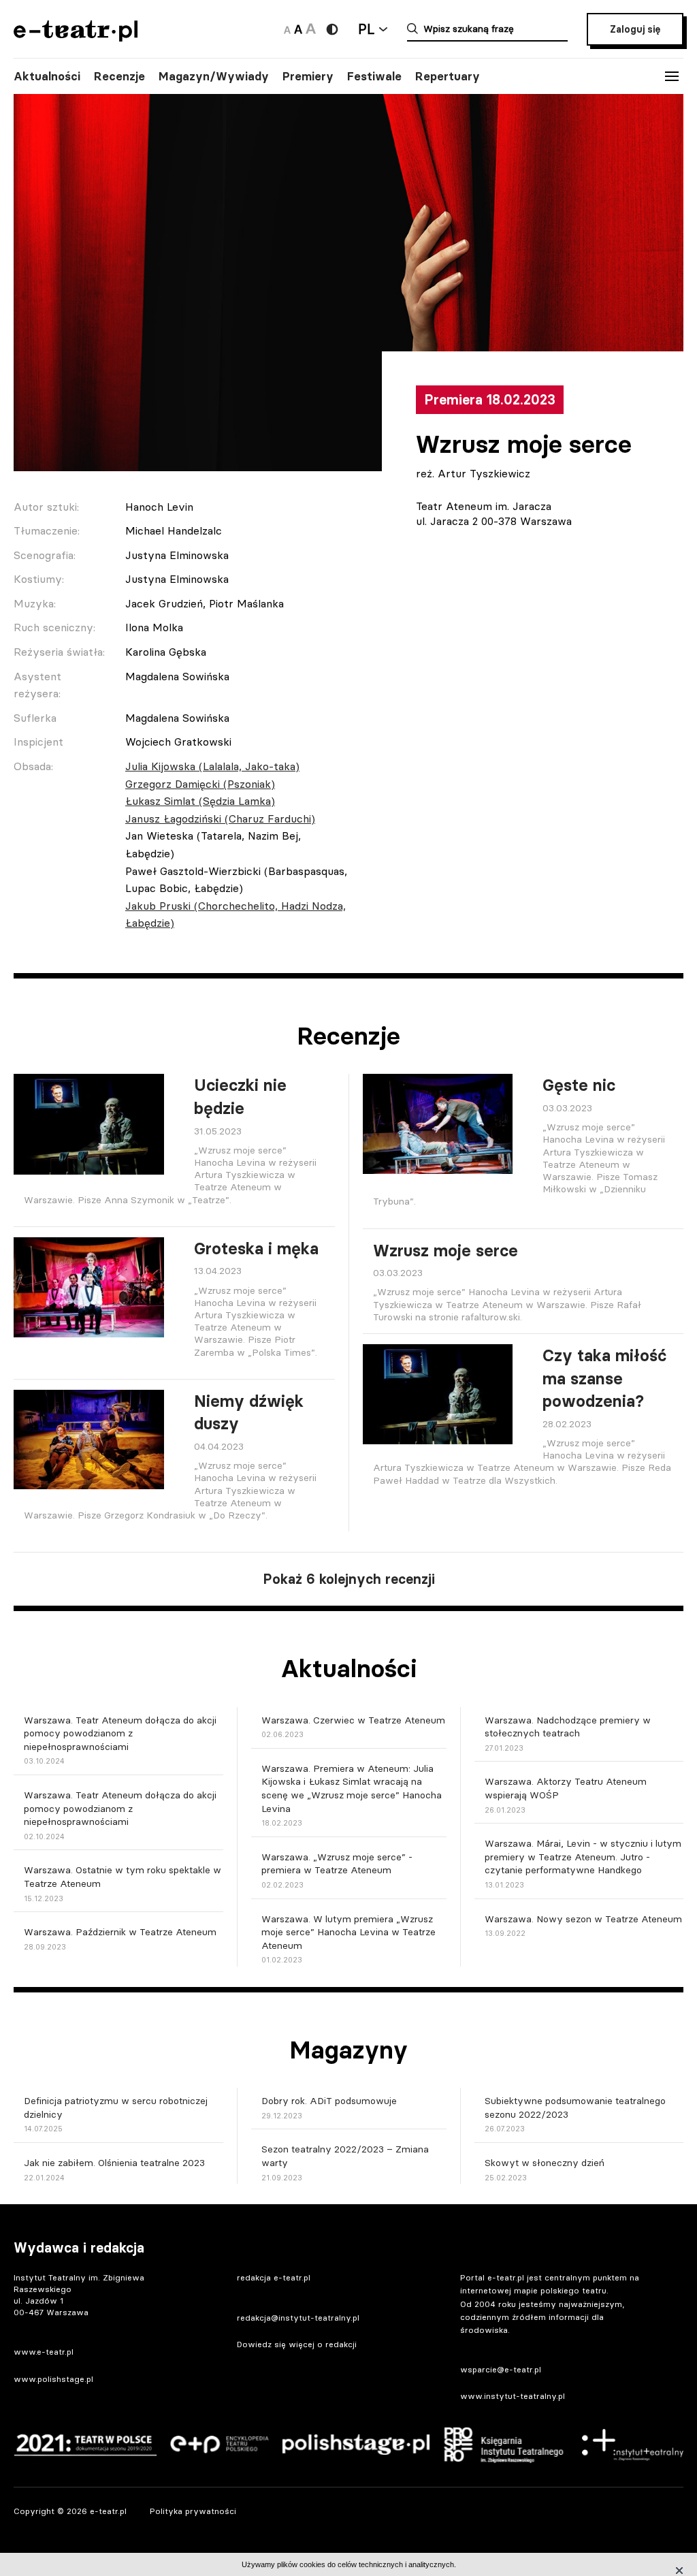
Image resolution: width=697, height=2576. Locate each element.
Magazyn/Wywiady (214, 76)
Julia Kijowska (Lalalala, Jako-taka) (212, 766)
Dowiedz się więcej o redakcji (297, 2344)
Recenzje (119, 76)
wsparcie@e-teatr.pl (501, 2369)
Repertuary (448, 76)
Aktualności (47, 76)
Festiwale (374, 76)
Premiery (308, 76)
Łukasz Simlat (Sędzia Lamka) (200, 801)
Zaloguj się (635, 29)
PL (366, 29)
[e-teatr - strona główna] (76, 37)
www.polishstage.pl (53, 2379)
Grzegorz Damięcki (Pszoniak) (200, 784)
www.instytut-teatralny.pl (513, 2396)
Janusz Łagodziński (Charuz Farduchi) (220, 818)
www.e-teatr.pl (44, 2352)
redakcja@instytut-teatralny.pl (298, 2318)
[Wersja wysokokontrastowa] (332, 29)
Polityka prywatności (193, 2511)
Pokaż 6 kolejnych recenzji (349, 1579)
